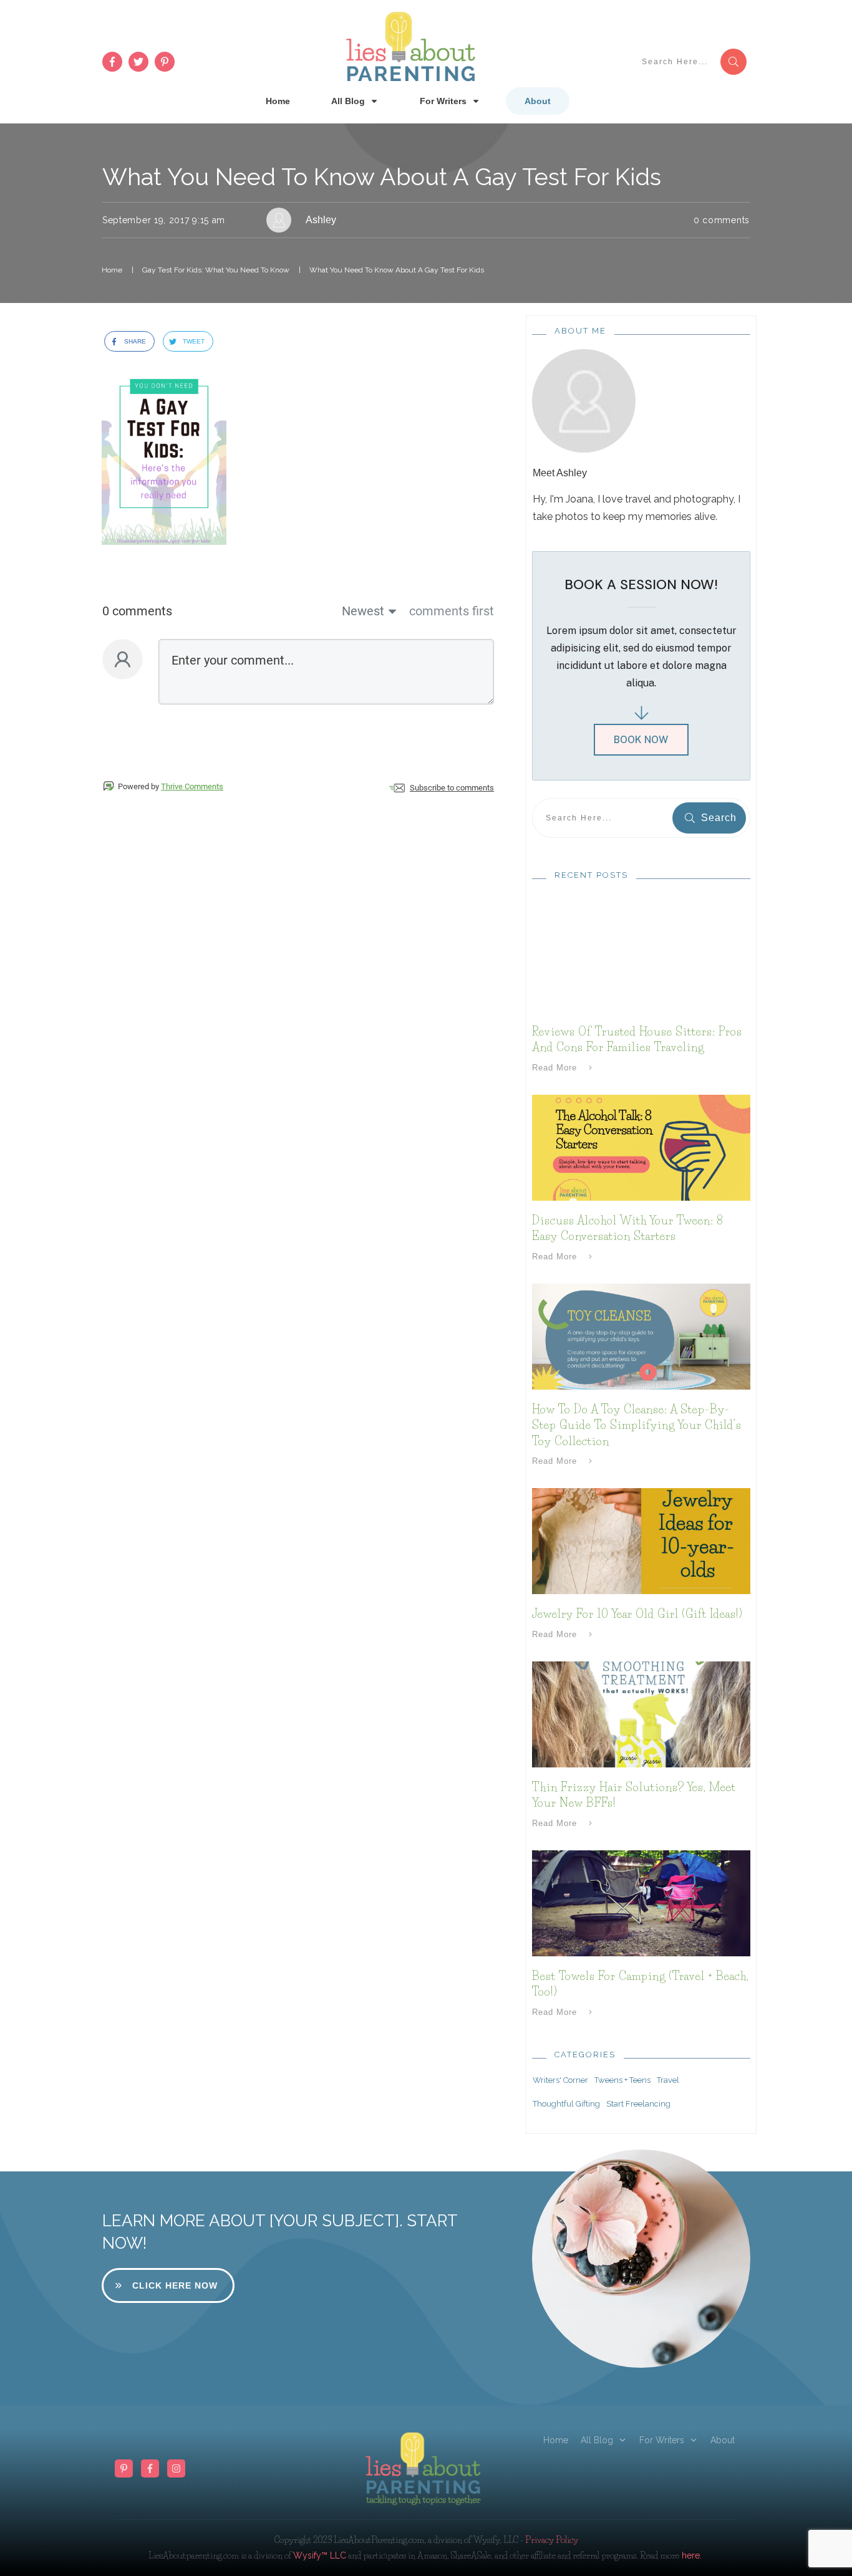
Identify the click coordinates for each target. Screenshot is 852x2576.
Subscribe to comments (452, 788)
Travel (668, 2080)
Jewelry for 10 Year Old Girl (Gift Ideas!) (637, 1614)
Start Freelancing (638, 2104)
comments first (452, 611)
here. (690, 2555)
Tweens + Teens (622, 2080)
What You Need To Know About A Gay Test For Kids (382, 177)
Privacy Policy (552, 2540)
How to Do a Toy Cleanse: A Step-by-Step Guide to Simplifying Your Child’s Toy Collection (637, 1425)
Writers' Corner (560, 2080)
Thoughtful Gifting (566, 2104)
